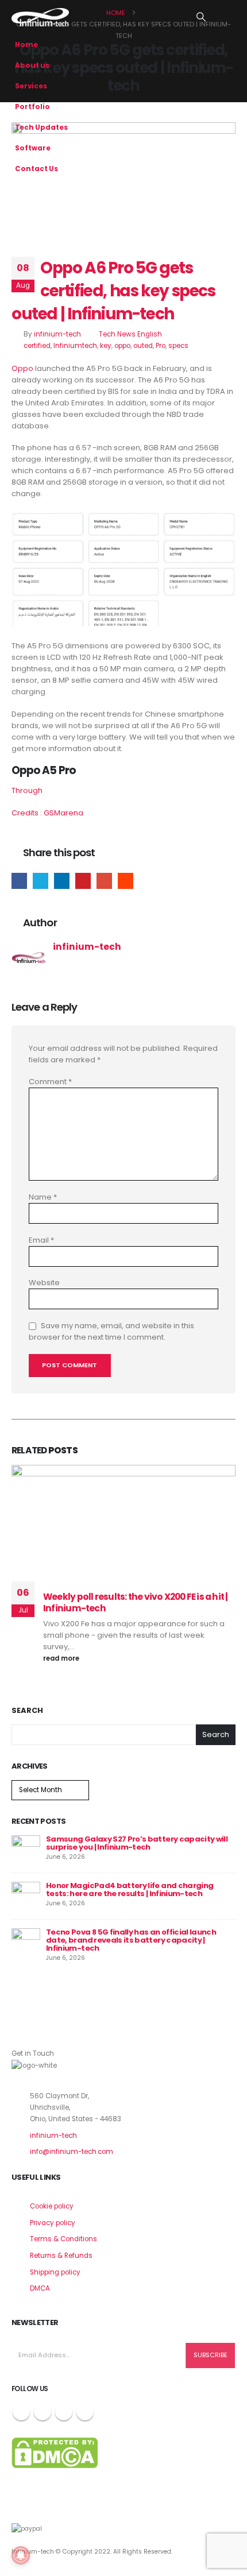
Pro (161, 346)
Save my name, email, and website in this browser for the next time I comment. (111, 1331)
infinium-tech (57, 334)
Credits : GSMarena (47, 813)
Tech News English (130, 334)
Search (27, 1711)
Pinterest (83, 881)
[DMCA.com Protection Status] (55, 2452)
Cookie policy (52, 2206)
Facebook (19, 881)
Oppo (22, 368)
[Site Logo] (40, 17)
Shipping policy (55, 2272)
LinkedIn (62, 881)
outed (143, 346)
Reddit (126, 881)
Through (27, 790)
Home (26, 45)
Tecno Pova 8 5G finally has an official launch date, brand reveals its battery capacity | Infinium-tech (131, 1940)
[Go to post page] (26, 1849)
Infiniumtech (75, 346)
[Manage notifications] (21, 2555)
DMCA (40, 2288)
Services (31, 86)
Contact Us (36, 169)
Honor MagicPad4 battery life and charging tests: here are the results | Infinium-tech (130, 1890)
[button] (201, 17)
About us (32, 65)
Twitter (40, 881)
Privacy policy (53, 2223)
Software (33, 148)
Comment (50, 1082)
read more (62, 1658)
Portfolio (32, 107)
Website (44, 1283)
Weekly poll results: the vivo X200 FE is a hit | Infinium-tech (136, 1602)
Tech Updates (41, 127)
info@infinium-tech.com (72, 2152)
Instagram (64, 2412)
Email (104, 881)
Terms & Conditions (63, 2239)
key (106, 346)
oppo (122, 346)
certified (37, 346)
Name (43, 1197)
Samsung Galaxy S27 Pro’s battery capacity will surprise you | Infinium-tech (137, 1843)
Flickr (85, 2412)
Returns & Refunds (61, 2256)
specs (178, 346)
